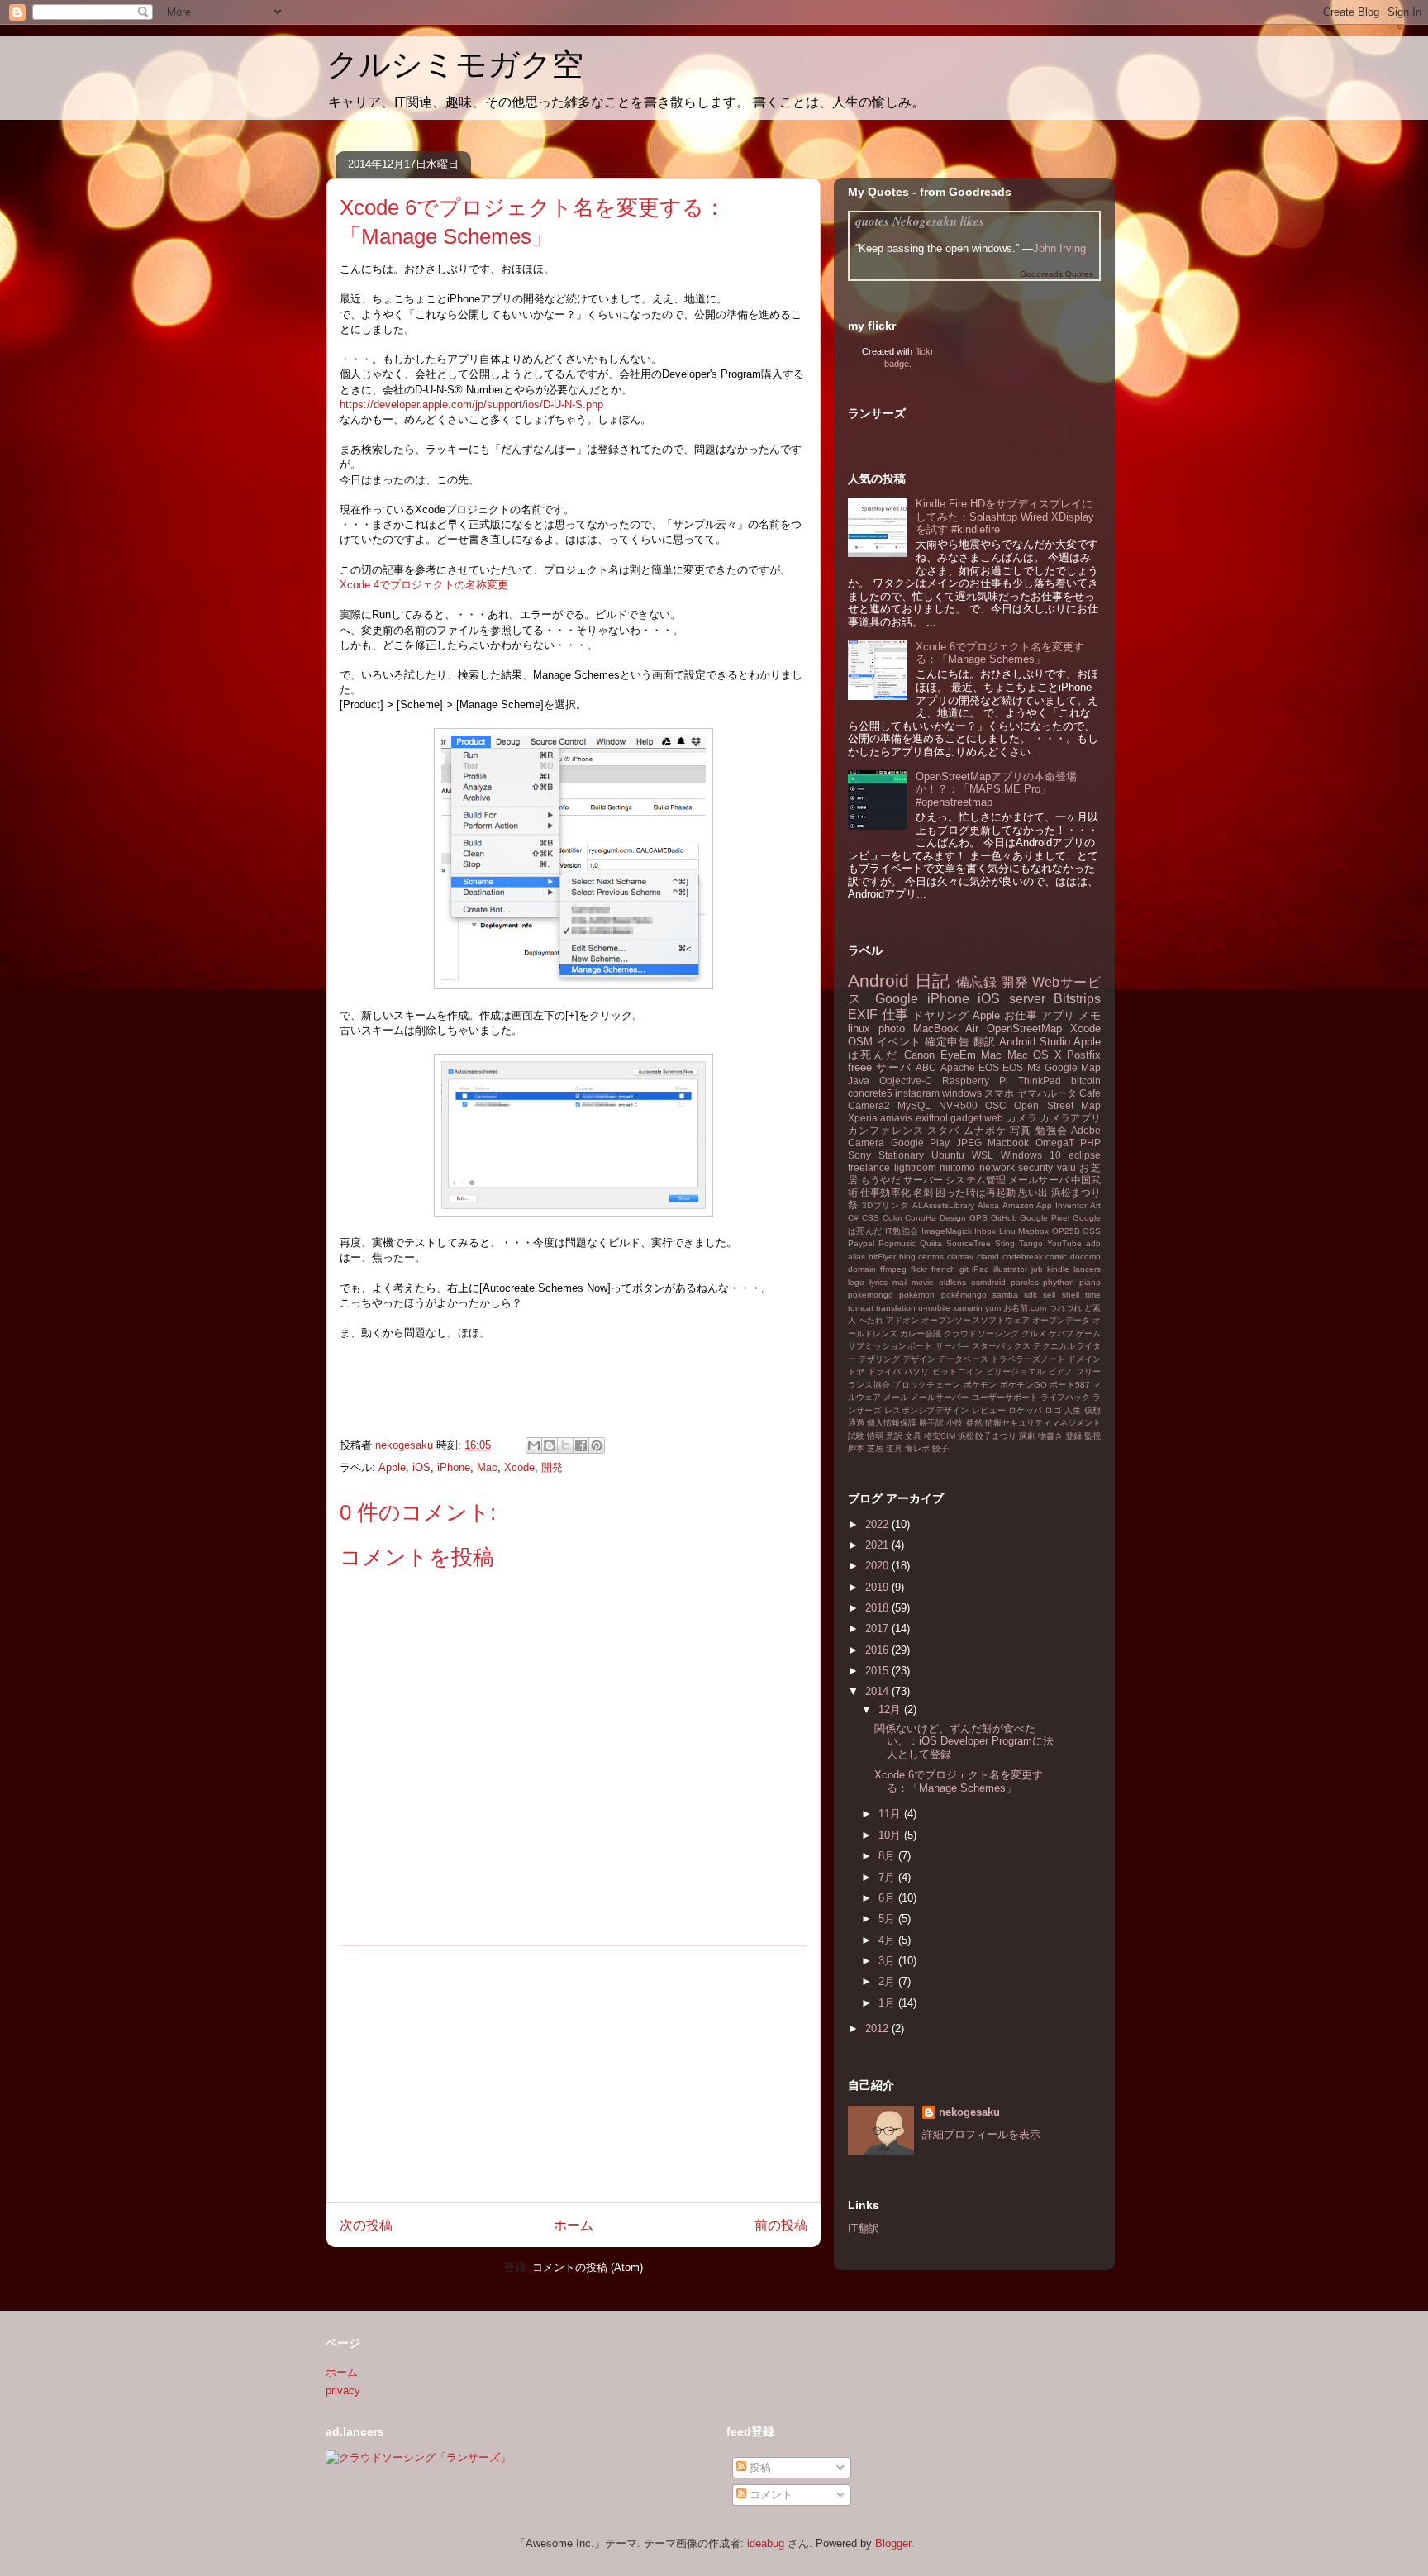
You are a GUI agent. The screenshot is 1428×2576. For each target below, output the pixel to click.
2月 (888, 1981)
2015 (878, 1671)
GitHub (1004, 1218)
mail (900, 1282)
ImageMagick (947, 1231)
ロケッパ (1025, 1410)
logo (856, 1282)
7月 (888, 1877)
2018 (878, 1608)
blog (907, 1257)
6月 (888, 1898)
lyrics (878, 1282)
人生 (1073, 1410)
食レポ (917, 1448)
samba (1005, 1295)
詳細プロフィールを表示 (981, 2134)
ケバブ (1061, 1333)
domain (862, 1269)
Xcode (519, 1467)
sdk (1031, 1295)
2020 (878, 1566)
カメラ (1022, 1118)
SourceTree (969, 1243)
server (1027, 999)
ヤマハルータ (1047, 1093)
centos (931, 1257)
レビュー (989, 1410)
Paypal (861, 1243)
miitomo (957, 1167)
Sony (859, 1155)
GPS (978, 1218)
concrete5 (870, 1093)
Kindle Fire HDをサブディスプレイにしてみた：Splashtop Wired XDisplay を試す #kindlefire (1005, 517)
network (997, 1167)
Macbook (1008, 1143)
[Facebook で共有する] (581, 1445)
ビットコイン (957, 1371)
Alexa (988, 1205)
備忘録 (977, 982)
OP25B (1066, 1231)
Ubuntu (948, 1155)
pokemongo (871, 1295)
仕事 (895, 1014)
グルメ (1034, 1333)
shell (1071, 1295)
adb (1093, 1243)
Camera (866, 1143)
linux (859, 1028)
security (1035, 1167)
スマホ (999, 1093)
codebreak (1023, 1257)
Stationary (901, 1155)
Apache (958, 1067)
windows (962, 1093)
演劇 (1027, 1436)
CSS (871, 1218)
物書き (1050, 1436)
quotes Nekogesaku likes (920, 221)
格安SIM (940, 1436)
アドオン (902, 1320)
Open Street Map (1057, 1105)
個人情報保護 (892, 1423)
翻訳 (985, 1042)
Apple (392, 1467)
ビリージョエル (1016, 1371)
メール (896, 1397)
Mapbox (1033, 1231)
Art (1095, 1205)
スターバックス (1002, 1346)
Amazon (1018, 1205)
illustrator (1010, 1269)
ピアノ (1061, 1371)
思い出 (1033, 1192)
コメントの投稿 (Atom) (588, 2267)
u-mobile (934, 1308)
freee (860, 1067)
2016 (878, 1650)
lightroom (915, 1167)
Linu (1007, 1231)
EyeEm (958, 1055)
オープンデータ (1061, 1320)
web (994, 1118)
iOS (421, 1467)
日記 (933, 981)
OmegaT (1055, 1143)
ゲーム (1088, 1333)
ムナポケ (985, 1130)
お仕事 (1021, 1015)
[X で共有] (565, 1445)
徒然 (974, 1423)
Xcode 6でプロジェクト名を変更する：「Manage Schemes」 (1000, 653)
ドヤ (857, 1371)
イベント (899, 1042)
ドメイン (1084, 1359)
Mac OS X (1035, 1055)
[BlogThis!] (550, 1445)
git (964, 1269)
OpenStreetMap (1024, 1028)
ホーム (574, 2225)
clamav (960, 1257)
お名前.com (1025, 1308)
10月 (891, 1835)
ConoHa (921, 1218)
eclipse (1085, 1155)
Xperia (863, 1118)
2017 (878, 1628)
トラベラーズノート (1028, 1359)
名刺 (923, 1192)
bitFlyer (882, 1257)
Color (892, 1218)
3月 (888, 1961)
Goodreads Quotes (1057, 274)
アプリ (1058, 1015)
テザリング (879, 1359)
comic (1056, 1257)
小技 (954, 1423)
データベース (963, 1359)
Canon (919, 1055)
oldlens (952, 1282)
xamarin (968, 1308)
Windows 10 (1031, 1155)
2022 (878, 1524)
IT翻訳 (864, 2228)
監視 (1092, 1436)
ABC (926, 1067)
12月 (891, 1709)
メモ (1090, 1015)
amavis (896, 1118)
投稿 (759, 2467)
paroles (1025, 1282)
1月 (888, 2003)
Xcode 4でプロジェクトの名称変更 (424, 585)
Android (878, 981)
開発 (552, 1467)
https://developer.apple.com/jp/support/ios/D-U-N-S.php (471, 405)
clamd (988, 1257)
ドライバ (885, 1371)
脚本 (856, 1448)
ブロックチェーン (926, 1385)
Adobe (1086, 1130)
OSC (996, 1105)
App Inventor (1061, 1205)
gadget (966, 1118)
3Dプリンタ (885, 1205)
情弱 (875, 1436)
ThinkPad (1040, 1081)
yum (993, 1308)
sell (1049, 1295)
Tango (1031, 1243)
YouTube (1064, 1243)
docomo (1085, 1257)
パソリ (917, 1371)
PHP (1090, 1143)
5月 (888, 1919)
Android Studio (1035, 1042)
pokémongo (964, 1295)
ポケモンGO (1023, 1385)
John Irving (1059, 248)
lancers (1087, 1269)
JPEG (969, 1143)
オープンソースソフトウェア (975, 1320)
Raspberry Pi (975, 1081)
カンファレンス (886, 1130)
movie (923, 1282)
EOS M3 (1021, 1067)
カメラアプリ (1070, 1118)
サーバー (923, 1180)
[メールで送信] (534, 1445)
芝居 (875, 1448)
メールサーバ (1038, 1180)
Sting (1005, 1243)
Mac (487, 1467)
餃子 (940, 1448)
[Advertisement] (574, 2074)
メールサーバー (940, 1397)
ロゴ (1053, 1410)
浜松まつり (1076, 1192)
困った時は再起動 (976, 1192)
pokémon (917, 1295)
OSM (860, 1042)
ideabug (766, 2543)
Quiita (931, 1243)
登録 (1073, 1436)
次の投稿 (366, 2225)
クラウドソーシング (981, 1333)
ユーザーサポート (1005, 1397)
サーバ (894, 1067)
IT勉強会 (902, 1231)
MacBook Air (946, 1028)
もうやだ (880, 1180)
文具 (913, 1436)
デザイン (919, 1359)
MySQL (914, 1105)
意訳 (894, 1436)
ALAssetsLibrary (943, 1205)
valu (1066, 1167)
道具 (894, 1448)
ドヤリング (940, 1015)
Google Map (1073, 1067)
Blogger (893, 2543)
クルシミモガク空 (455, 64)
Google (897, 999)
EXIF (863, 1014)
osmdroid (988, 1282)
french (943, 1269)
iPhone (454, 1467)
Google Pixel (1045, 1218)
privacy (343, 2390)
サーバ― (952, 1346)
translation (896, 1308)
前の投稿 (781, 2225)
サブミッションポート (890, 1346)
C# (853, 1218)
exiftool (932, 1118)
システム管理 (976, 1180)
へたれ (871, 1320)
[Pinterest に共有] (597, 1445)
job (1037, 1269)
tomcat (861, 1308)
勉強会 (1052, 1130)
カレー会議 (921, 1333)
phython (1059, 1282)
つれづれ (1065, 1308)
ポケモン (981, 1385)
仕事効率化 (885, 1192)
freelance (869, 1167)
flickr (919, 1269)
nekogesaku (969, 2112)
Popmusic (897, 1243)
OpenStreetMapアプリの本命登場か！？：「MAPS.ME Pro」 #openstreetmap (996, 789)
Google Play (921, 1143)
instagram (917, 1093)
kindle (1058, 1269)
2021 (878, 1545)
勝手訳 (931, 1423)
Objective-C (906, 1081)
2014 (878, 1691)
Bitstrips (1077, 999)
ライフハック (1065, 1397)
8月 (888, 1856)
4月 (888, 1940)
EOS (989, 1067)
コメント (769, 2495)
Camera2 (869, 1105)
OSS (1092, 1231)
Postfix (1084, 1055)
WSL (983, 1155)
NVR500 (958, 1105)
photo (892, 1028)
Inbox (985, 1231)
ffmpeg (893, 1269)
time (1093, 1295)
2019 (878, 1587)
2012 (878, 2028)
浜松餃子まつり (987, 1436)
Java (859, 1081)
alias (857, 1257)
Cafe (1090, 1093)
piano (1090, 1282)
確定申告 (947, 1042)
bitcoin (1086, 1081)
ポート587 (1070, 1385)
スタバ (943, 1130)
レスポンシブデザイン (926, 1410)
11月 (891, 1814)
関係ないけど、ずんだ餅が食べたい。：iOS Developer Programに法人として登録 (964, 1741)
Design (953, 1218)
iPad (981, 1269)
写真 (1021, 1130)
